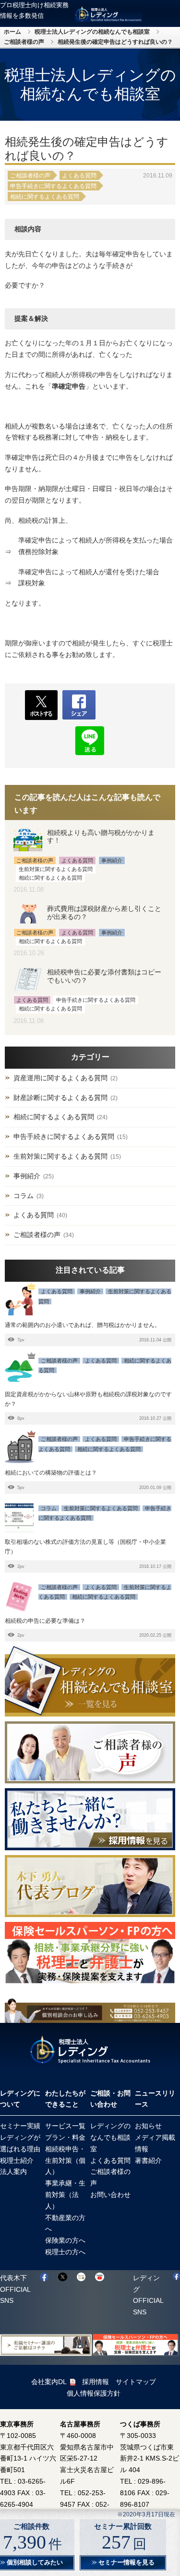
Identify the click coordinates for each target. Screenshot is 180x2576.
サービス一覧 (65, 2126)
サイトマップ (136, 2382)
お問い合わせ (110, 2195)
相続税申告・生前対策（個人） (65, 2160)
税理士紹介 (17, 2160)
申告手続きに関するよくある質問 (53, 186)
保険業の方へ (65, 2240)
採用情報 (96, 2382)
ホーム (12, 32)
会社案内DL (49, 2382)
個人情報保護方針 (94, 2393)
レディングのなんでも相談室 (110, 2137)
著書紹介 (148, 2160)
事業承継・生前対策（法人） (65, 2195)
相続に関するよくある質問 (45, 197)
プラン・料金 (65, 2137)
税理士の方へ (65, 2252)
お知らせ (148, 2126)
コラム (24, 1196)
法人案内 (13, 2172)
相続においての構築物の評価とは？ (51, 1473)
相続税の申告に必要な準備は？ (45, 1621)
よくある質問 (79, 176)
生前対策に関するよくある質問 (60, 1156)
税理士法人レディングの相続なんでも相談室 (92, 32)
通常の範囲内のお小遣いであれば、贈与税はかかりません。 (83, 1325)
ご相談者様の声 (24, 42)
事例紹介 (27, 1176)
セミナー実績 (20, 2126)
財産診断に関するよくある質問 (60, 1098)
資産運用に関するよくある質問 (60, 1078)
